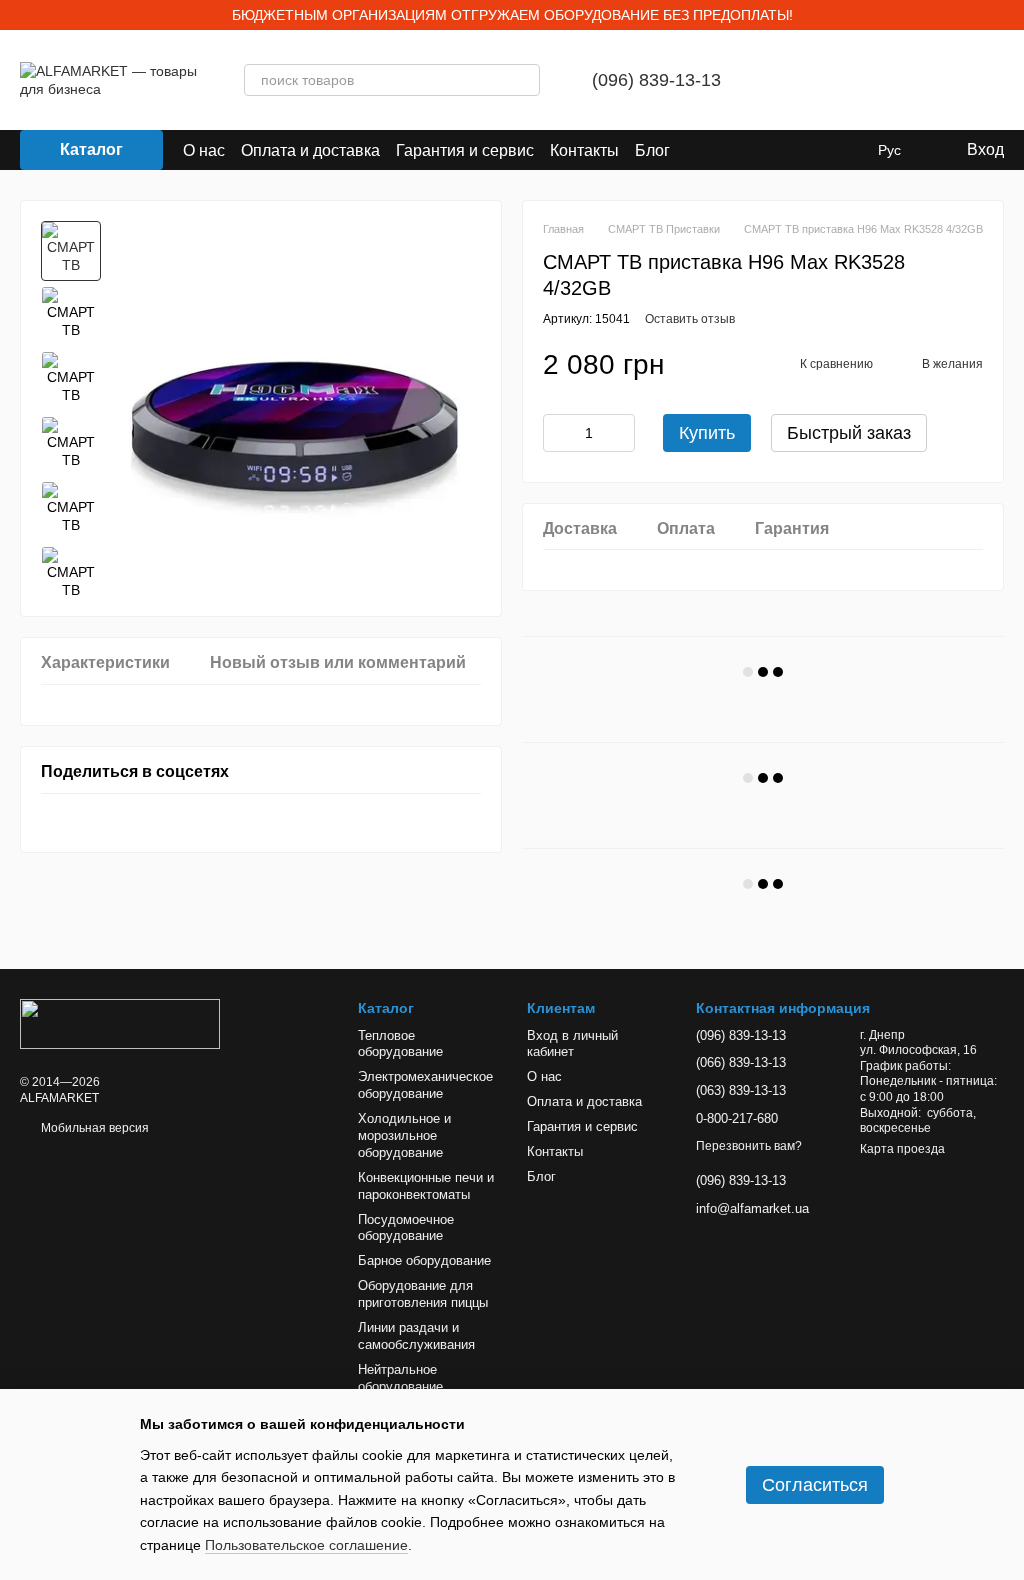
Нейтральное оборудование (400, 1378)
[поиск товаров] (524, 80)
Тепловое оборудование (400, 1044)
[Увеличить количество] (620, 433)
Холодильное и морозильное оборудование (404, 1135)
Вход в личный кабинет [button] (572, 1044)
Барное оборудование (424, 1260)
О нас (204, 150)
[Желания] (849, 80)
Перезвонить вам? (749, 1146)
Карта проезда (902, 1149)
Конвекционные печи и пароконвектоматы (426, 1186)
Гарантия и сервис (465, 150)
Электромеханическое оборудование (425, 1085)
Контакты (584, 150)
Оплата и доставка (310, 150)
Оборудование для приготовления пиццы (423, 1294)
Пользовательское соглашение (306, 1545)
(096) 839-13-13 (656, 80)
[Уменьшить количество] (558, 433)
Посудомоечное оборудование (406, 1228)
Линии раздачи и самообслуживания (416, 1336)
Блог (652, 150)
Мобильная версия (93, 1128)
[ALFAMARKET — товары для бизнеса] (120, 1024)
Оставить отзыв (690, 319)
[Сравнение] (797, 80)
